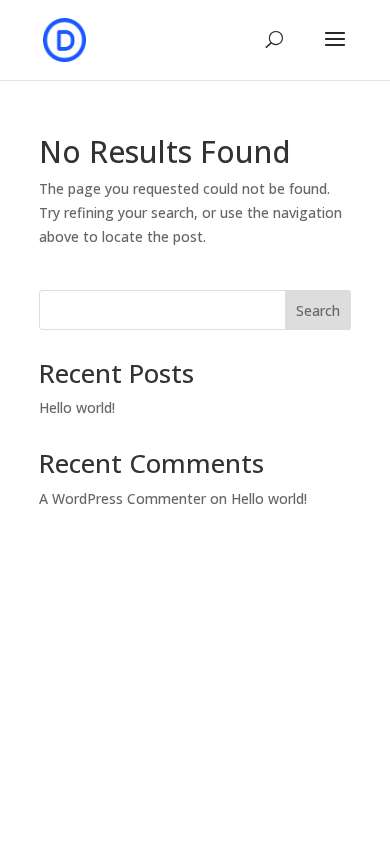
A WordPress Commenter (122, 498)
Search (318, 310)
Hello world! (77, 407)
